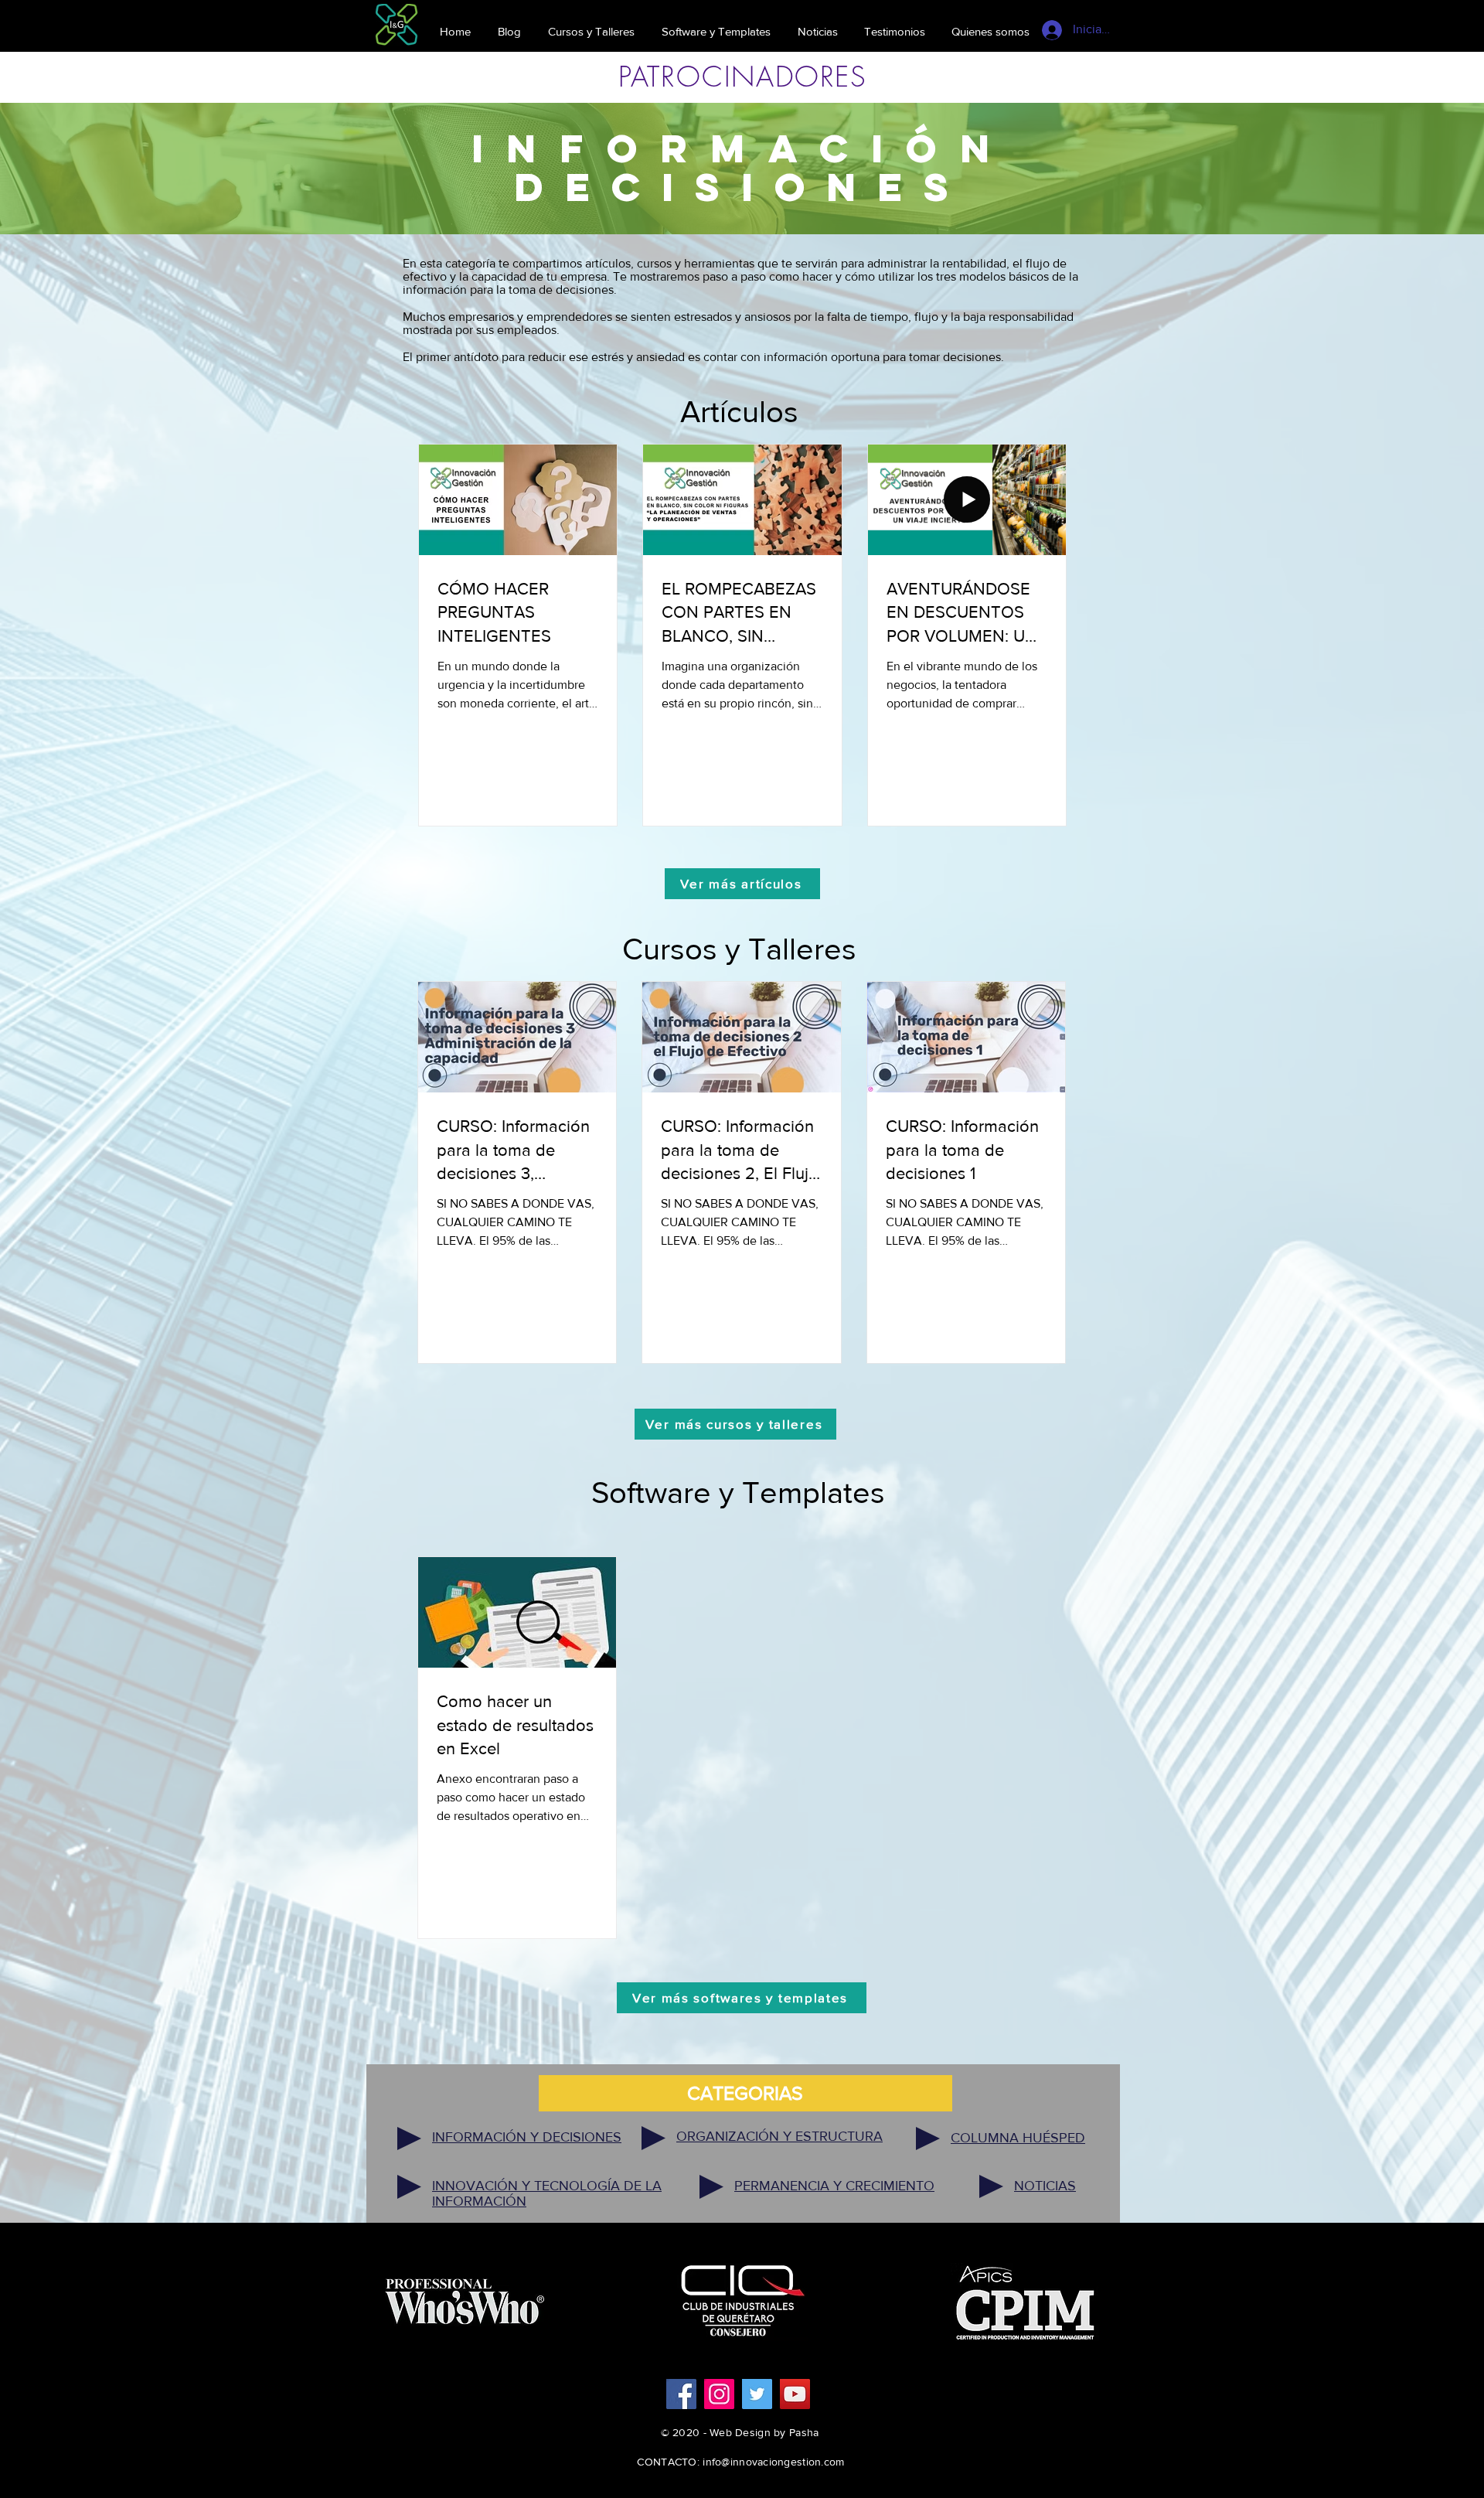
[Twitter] (757, 2394)
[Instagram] (719, 2394)
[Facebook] (681, 2394)
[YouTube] (795, 2394)
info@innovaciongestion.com (773, 2462)
